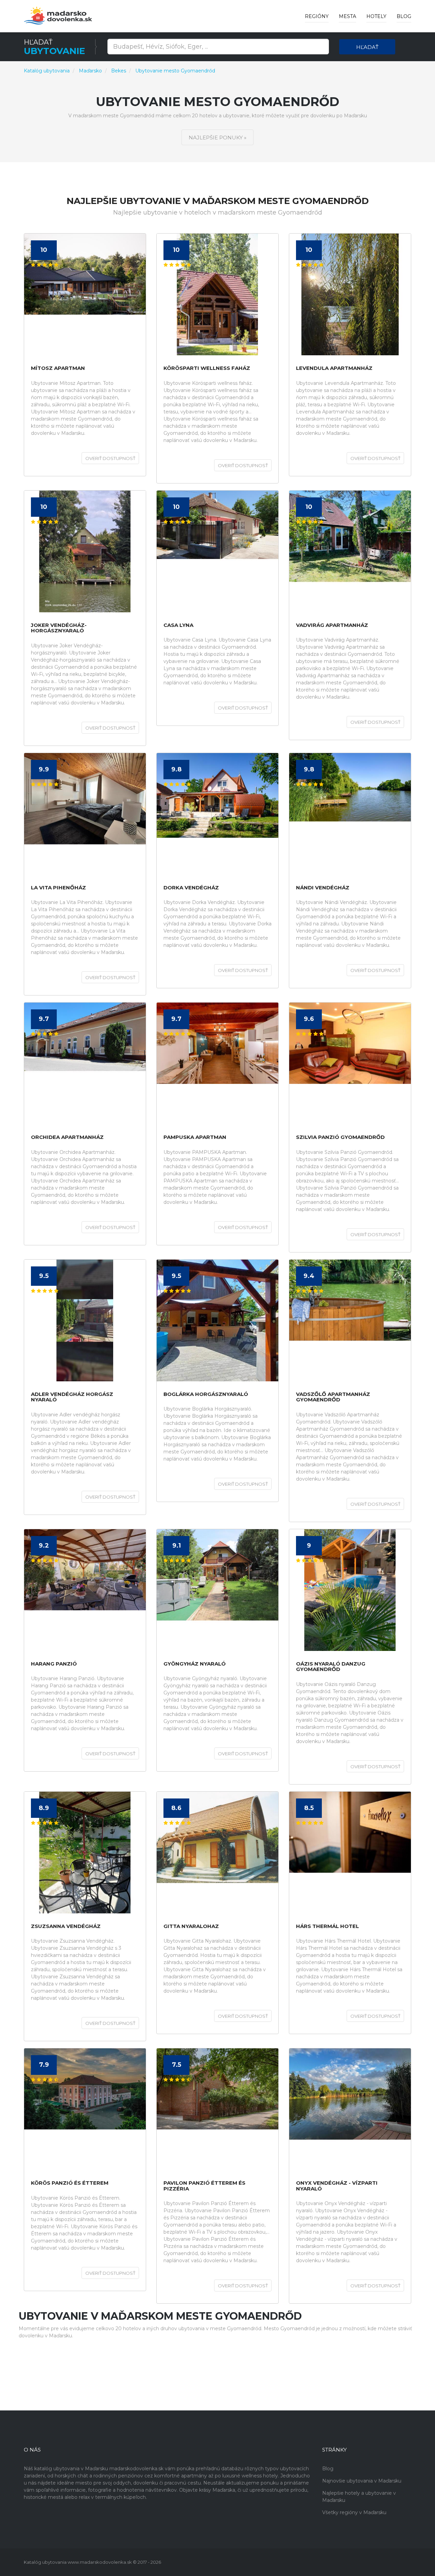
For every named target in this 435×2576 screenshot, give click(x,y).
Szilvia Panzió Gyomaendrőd (340, 1137)
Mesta (347, 16)
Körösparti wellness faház (207, 368)
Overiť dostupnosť (110, 458)
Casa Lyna (178, 625)
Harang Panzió (54, 1664)
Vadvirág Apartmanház (332, 625)
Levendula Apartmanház (334, 368)
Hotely (376, 16)
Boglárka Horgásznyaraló (206, 1394)
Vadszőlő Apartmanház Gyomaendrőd (333, 1397)
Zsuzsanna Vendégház (66, 1926)
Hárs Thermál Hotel (327, 1926)
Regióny (317, 16)
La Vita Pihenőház (58, 888)
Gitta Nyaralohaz (191, 1926)
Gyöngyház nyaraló (195, 1664)
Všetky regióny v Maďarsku (354, 2512)
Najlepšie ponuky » (217, 138)
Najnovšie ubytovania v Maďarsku (362, 2481)
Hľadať (367, 47)
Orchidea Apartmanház (67, 1137)
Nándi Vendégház (323, 888)
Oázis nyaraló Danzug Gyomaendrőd (331, 1667)
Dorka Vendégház (191, 888)
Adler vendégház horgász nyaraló (72, 1397)
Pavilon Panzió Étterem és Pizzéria (204, 2186)
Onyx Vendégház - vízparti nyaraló (337, 2186)
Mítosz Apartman (58, 368)
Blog (404, 16)
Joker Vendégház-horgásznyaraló (59, 628)
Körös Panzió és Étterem (70, 2183)
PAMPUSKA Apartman (195, 1137)
